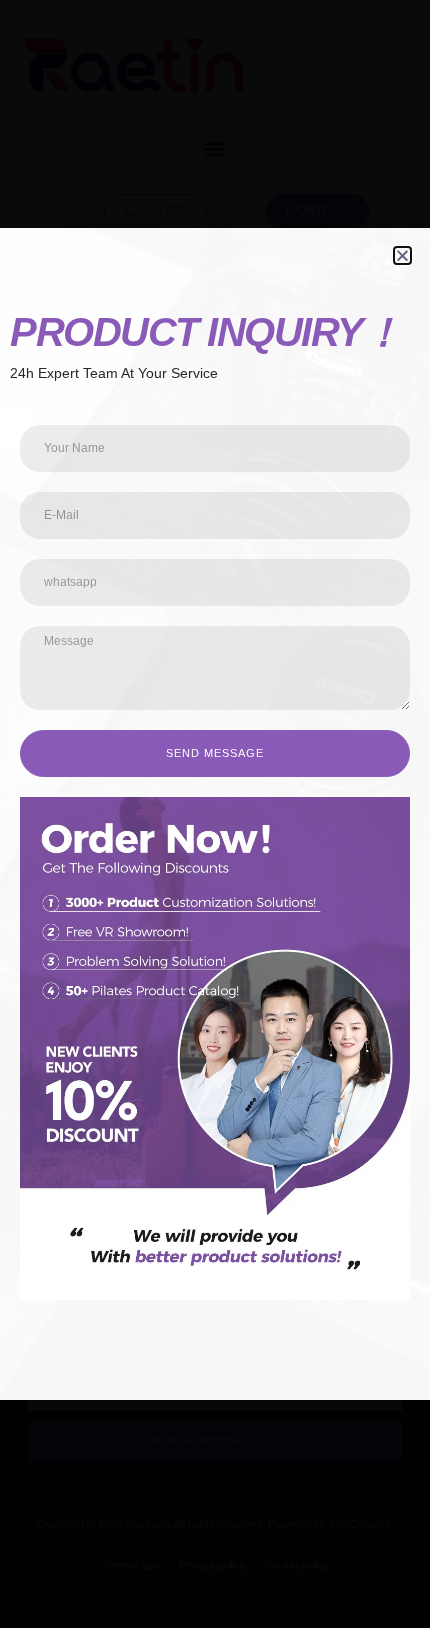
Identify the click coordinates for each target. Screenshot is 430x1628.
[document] (215, 814)
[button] (402, 255)
